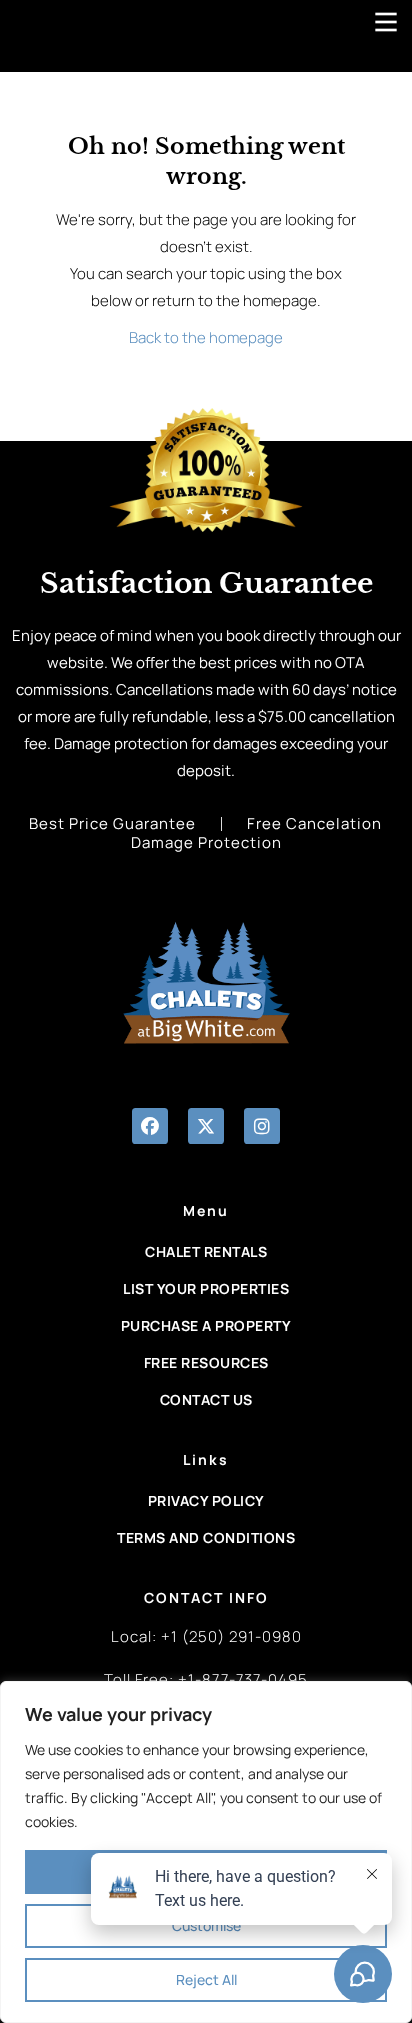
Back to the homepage (206, 337)
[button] (150, 1126)
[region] (206, 1852)
